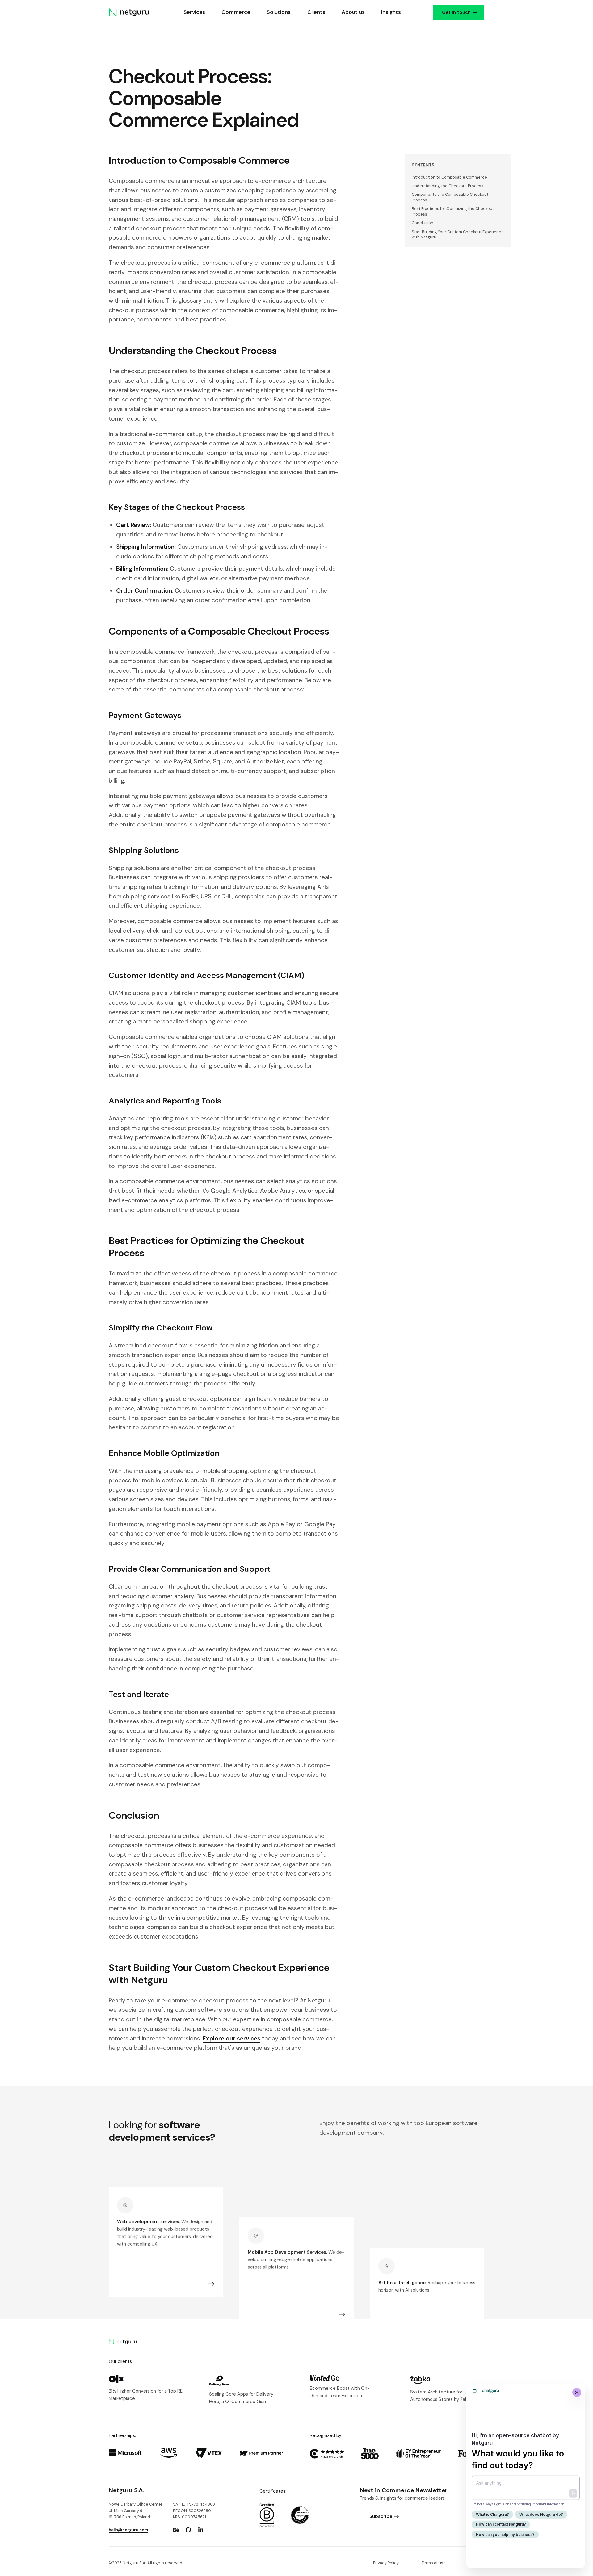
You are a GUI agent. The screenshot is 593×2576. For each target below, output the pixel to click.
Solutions (279, 12)
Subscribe (381, 2516)
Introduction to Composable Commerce (449, 177)
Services (194, 12)
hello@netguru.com (128, 2530)
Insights (391, 12)
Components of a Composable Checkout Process (450, 197)
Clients (316, 12)
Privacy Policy (386, 2563)
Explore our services (231, 2038)
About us (353, 12)
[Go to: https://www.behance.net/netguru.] (176, 2530)
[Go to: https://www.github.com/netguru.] (188, 2530)
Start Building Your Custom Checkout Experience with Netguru (458, 235)
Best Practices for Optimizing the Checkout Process (453, 211)
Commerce (236, 12)
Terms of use (434, 2563)
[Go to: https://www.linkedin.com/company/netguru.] (201, 2530)
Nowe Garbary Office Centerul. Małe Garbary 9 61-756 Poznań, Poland (136, 2511)
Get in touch (456, 12)
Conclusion (423, 223)
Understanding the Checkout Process (448, 186)
